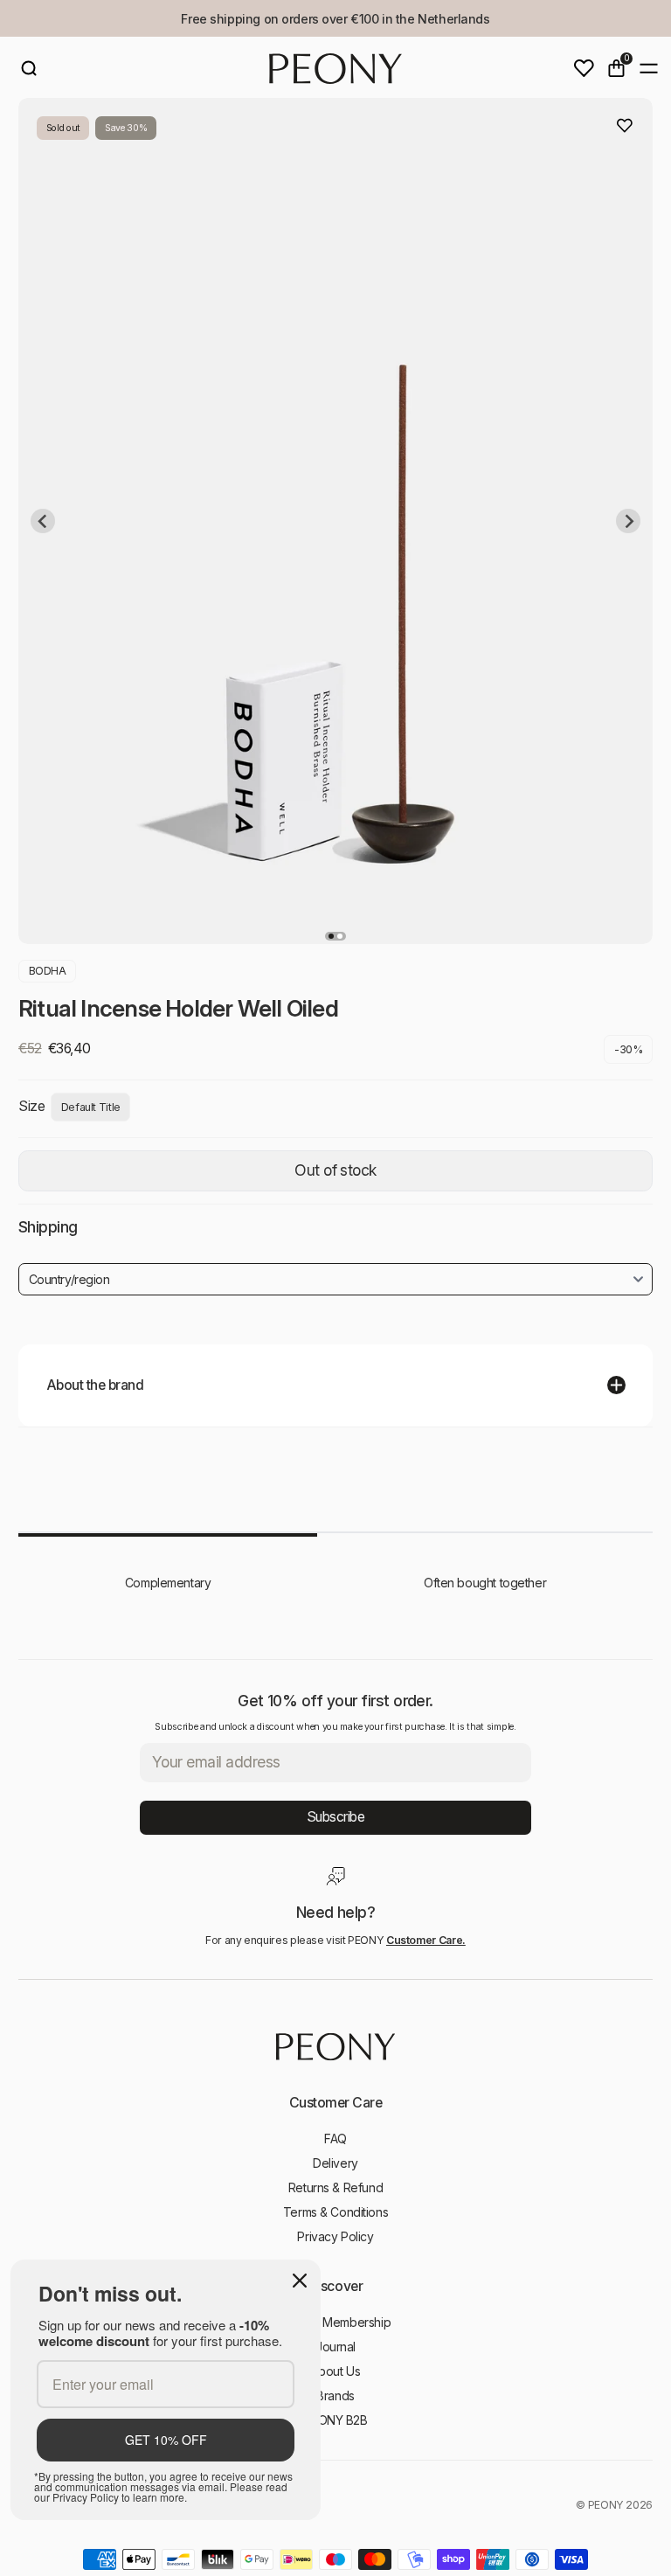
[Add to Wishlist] (625, 126)
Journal (335, 2347)
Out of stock (335, 1170)
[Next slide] (628, 521)
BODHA (48, 971)
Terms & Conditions (335, 2212)
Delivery (335, 2163)
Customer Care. (426, 1940)
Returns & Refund (335, 2187)
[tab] (331, 936)
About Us (336, 2371)
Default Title (91, 1107)
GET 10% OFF (166, 2440)
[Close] (300, 2281)
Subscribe (336, 1817)
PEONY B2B (335, 2420)
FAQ (335, 2139)
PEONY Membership (335, 2322)
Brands (335, 2395)
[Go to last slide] (43, 521)
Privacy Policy (335, 2236)
